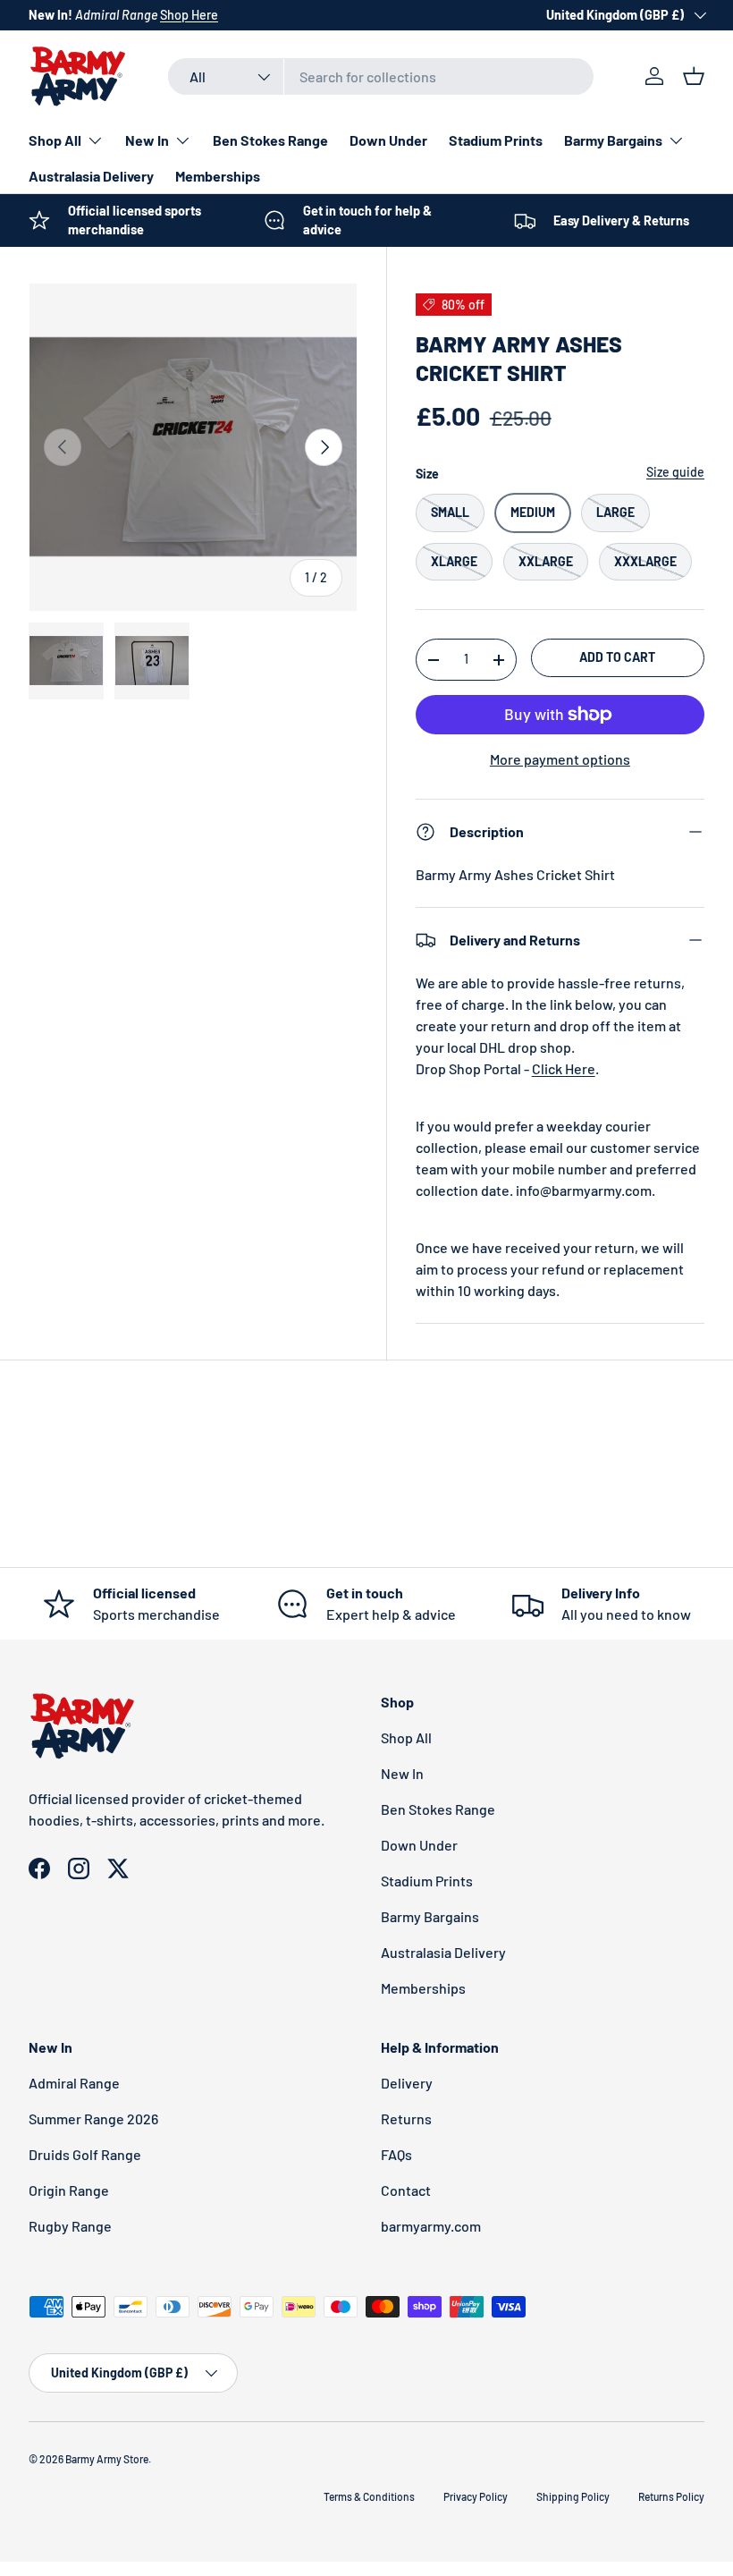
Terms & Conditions (369, 2496)
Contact (406, 2190)
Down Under (388, 140)
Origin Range (69, 2190)
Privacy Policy (476, 2496)
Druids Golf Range (85, 2154)
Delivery (407, 2083)
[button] (694, 76)
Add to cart (617, 657)
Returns (406, 2118)
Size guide (675, 472)
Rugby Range (70, 2226)
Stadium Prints (496, 140)
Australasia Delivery (91, 176)
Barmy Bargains (430, 1916)
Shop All (406, 1737)
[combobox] (381, 76)
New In (402, 1773)
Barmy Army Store (107, 2459)
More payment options (560, 759)
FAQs (396, 2154)
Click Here (564, 1068)
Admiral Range (74, 2083)
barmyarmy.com (431, 2226)
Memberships (218, 176)
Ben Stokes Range (270, 140)
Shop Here (189, 15)
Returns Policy (671, 2496)
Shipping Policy (573, 2496)
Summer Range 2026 (93, 2118)
